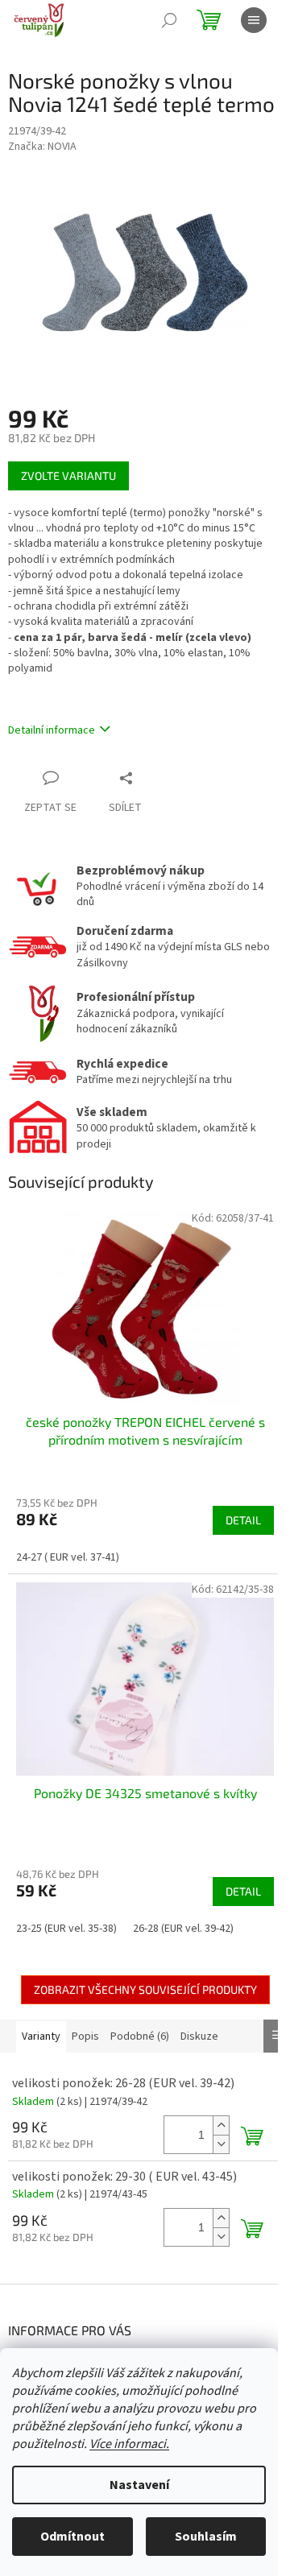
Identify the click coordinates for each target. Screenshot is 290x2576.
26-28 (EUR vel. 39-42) (183, 1929)
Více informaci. (129, 2444)
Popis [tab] (85, 2036)
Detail (243, 1520)
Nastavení (139, 2485)
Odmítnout (72, 2537)
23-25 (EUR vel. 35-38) (66, 1929)
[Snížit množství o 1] (221, 2144)
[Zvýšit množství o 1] (221, 2125)
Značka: (42, 147)
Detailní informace (52, 730)
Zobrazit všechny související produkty (145, 1989)
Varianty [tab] (41, 2036)
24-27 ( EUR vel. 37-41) (68, 1557)
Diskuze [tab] (199, 2036)
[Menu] (254, 20)
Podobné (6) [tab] (140, 2036)
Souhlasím (206, 2537)
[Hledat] (169, 20)
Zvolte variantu (68, 476)
